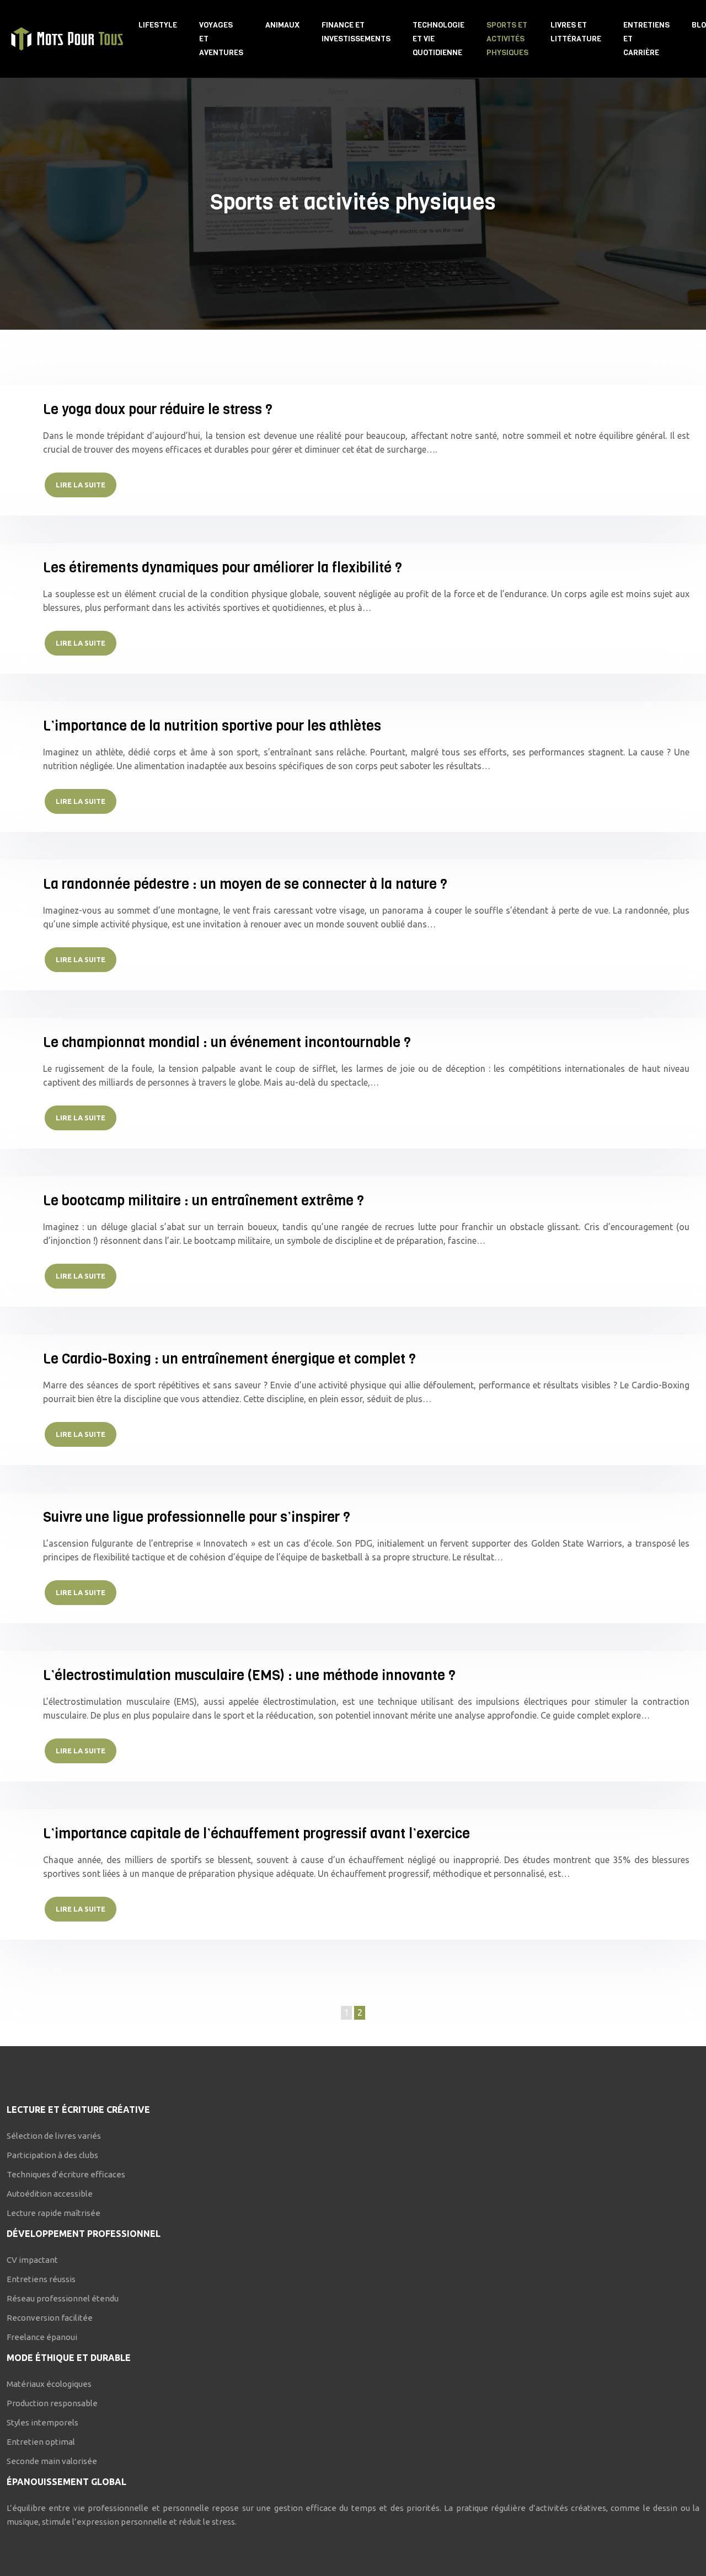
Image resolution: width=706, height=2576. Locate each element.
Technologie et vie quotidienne (438, 39)
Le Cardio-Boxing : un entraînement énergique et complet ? (229, 1359)
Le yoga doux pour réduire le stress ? (158, 409)
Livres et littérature (576, 32)
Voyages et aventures (221, 39)
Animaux (282, 25)
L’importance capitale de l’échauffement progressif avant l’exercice (256, 1834)
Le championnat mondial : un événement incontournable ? (227, 1042)
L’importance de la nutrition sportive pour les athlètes (212, 726)
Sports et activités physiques (507, 39)
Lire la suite (81, 485)
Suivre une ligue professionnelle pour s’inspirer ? (197, 1517)
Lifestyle (158, 25)
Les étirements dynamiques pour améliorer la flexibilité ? (223, 568)
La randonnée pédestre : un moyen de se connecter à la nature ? (245, 884)
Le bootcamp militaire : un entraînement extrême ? (204, 1201)
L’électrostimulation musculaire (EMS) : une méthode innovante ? (249, 1675)
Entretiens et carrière (646, 39)
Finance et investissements (356, 32)
